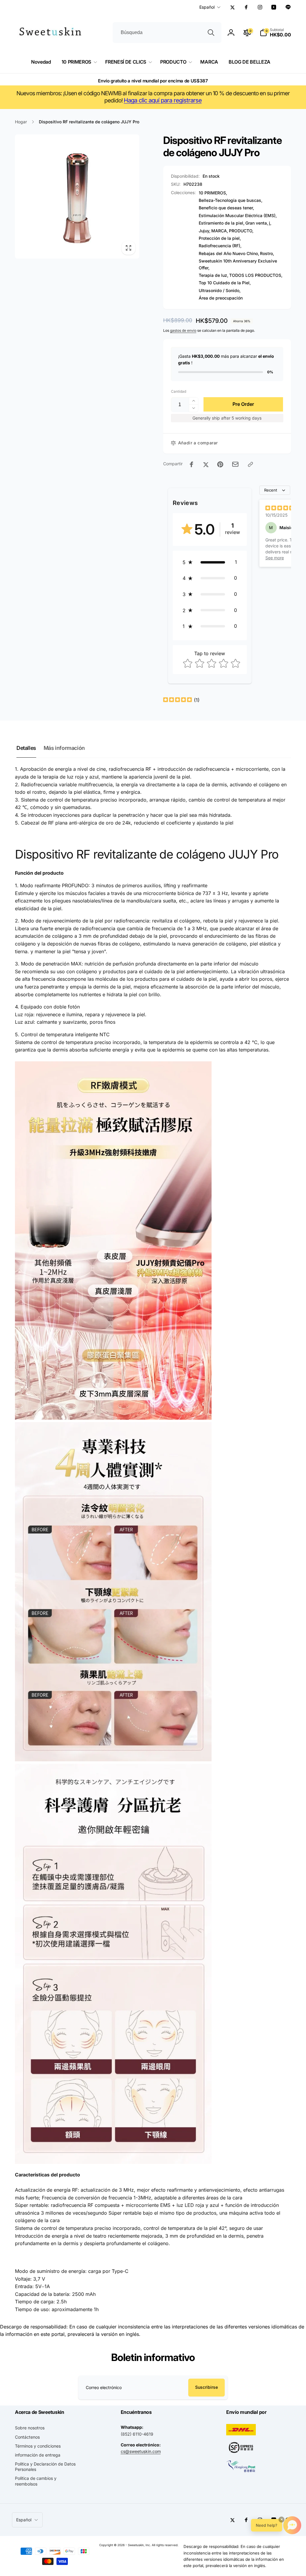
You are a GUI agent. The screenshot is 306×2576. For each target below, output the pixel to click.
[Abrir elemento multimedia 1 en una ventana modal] (77, 196)
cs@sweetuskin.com (141, 2451)
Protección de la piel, (220, 238)
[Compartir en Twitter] (206, 464)
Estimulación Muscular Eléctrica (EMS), (238, 215)
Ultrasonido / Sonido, (220, 290)
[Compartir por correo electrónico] (235, 464)
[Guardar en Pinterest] (220, 464)
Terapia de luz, (214, 275)
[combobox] (167, 33)
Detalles (26, 748)
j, (270, 223)
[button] (275, 33)
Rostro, (267, 253)
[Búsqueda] (211, 33)
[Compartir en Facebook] (192, 464)
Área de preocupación (221, 298)
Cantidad (179, 391)
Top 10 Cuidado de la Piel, (225, 283)
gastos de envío (183, 330)
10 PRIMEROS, (213, 193)
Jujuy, (205, 231)
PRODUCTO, (241, 231)
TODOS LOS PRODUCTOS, (256, 275)
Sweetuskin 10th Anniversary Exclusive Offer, (238, 264)
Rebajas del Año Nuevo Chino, (229, 253)
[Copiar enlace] (250, 464)
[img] (280, 509)
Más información (64, 748)
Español (207, 7)
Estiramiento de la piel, (222, 223)
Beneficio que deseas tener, (226, 208)
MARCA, (220, 231)
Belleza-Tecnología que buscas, (231, 200)
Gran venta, (257, 223)
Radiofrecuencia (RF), (220, 246)
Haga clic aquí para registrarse (163, 100)
